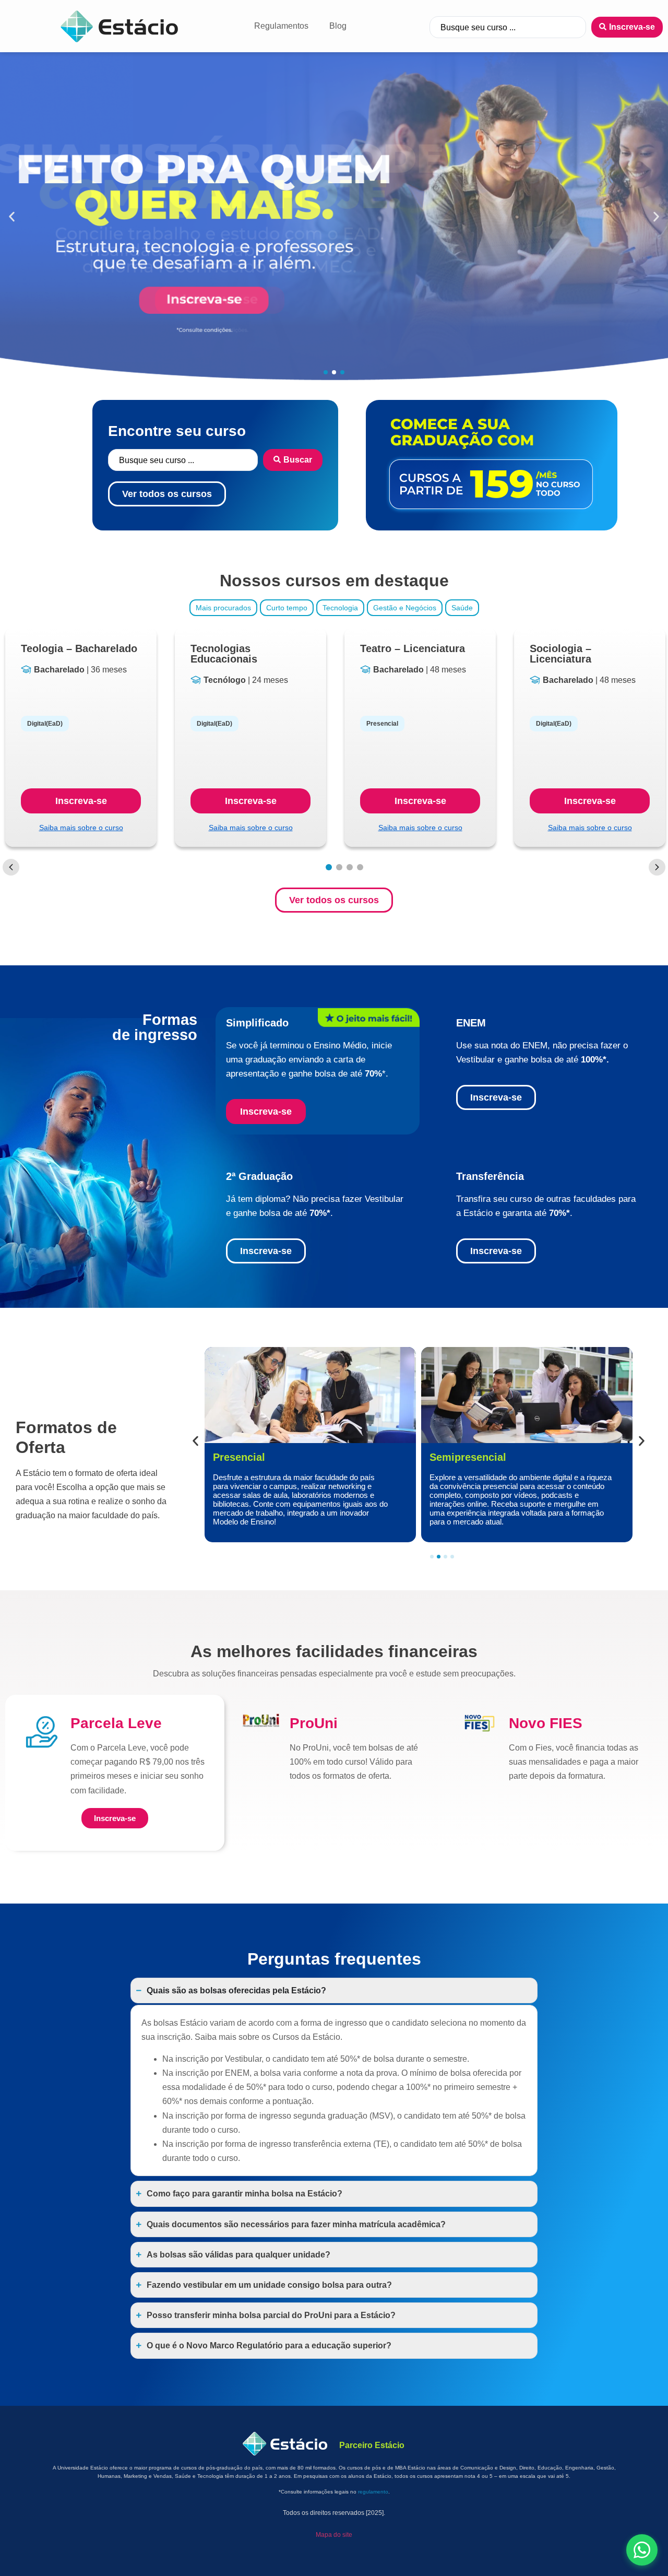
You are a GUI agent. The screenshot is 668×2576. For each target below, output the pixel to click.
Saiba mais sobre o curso (81, 828)
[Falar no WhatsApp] (642, 2550)
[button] (12, 217)
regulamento (373, 2492)
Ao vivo (448, 1457)
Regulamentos (281, 26)
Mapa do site (334, 2535)
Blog (338, 26)
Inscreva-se (81, 801)
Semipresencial (251, 1457)
